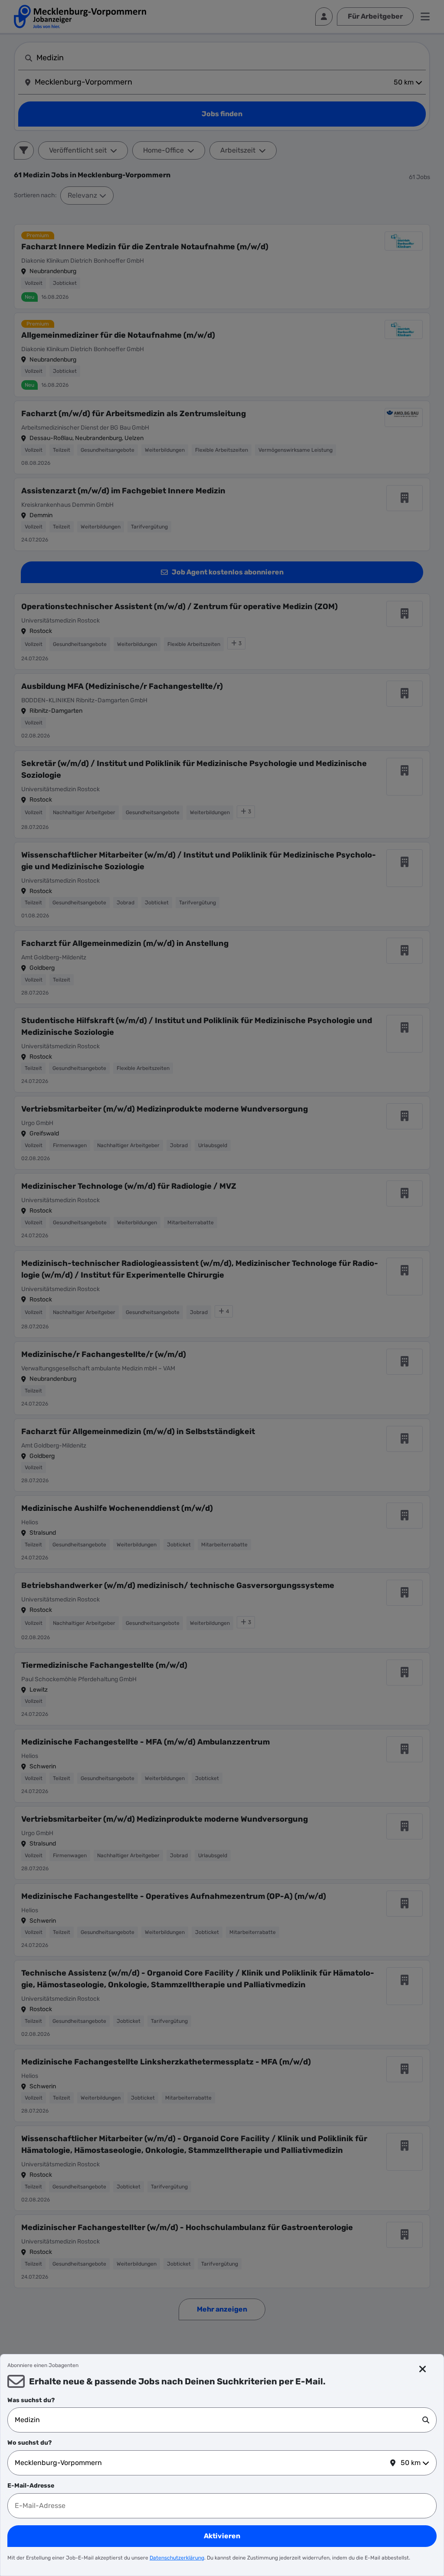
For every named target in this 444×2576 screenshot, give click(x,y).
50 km (411, 2463)
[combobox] (219, 2420)
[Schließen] (423, 2369)
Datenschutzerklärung (177, 2558)
